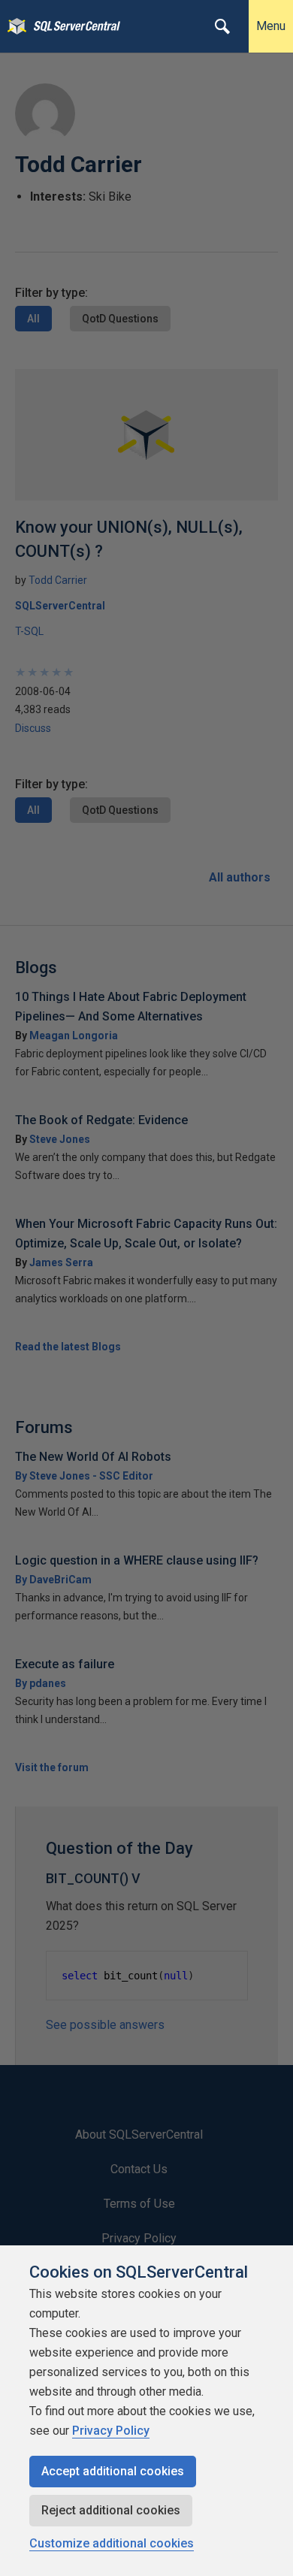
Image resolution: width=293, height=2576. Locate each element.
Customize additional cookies (112, 2543)
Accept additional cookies (113, 2471)
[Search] (222, 26)
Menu (271, 26)
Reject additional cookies (111, 2510)
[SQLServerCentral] (13, 26)
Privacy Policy (111, 2431)
